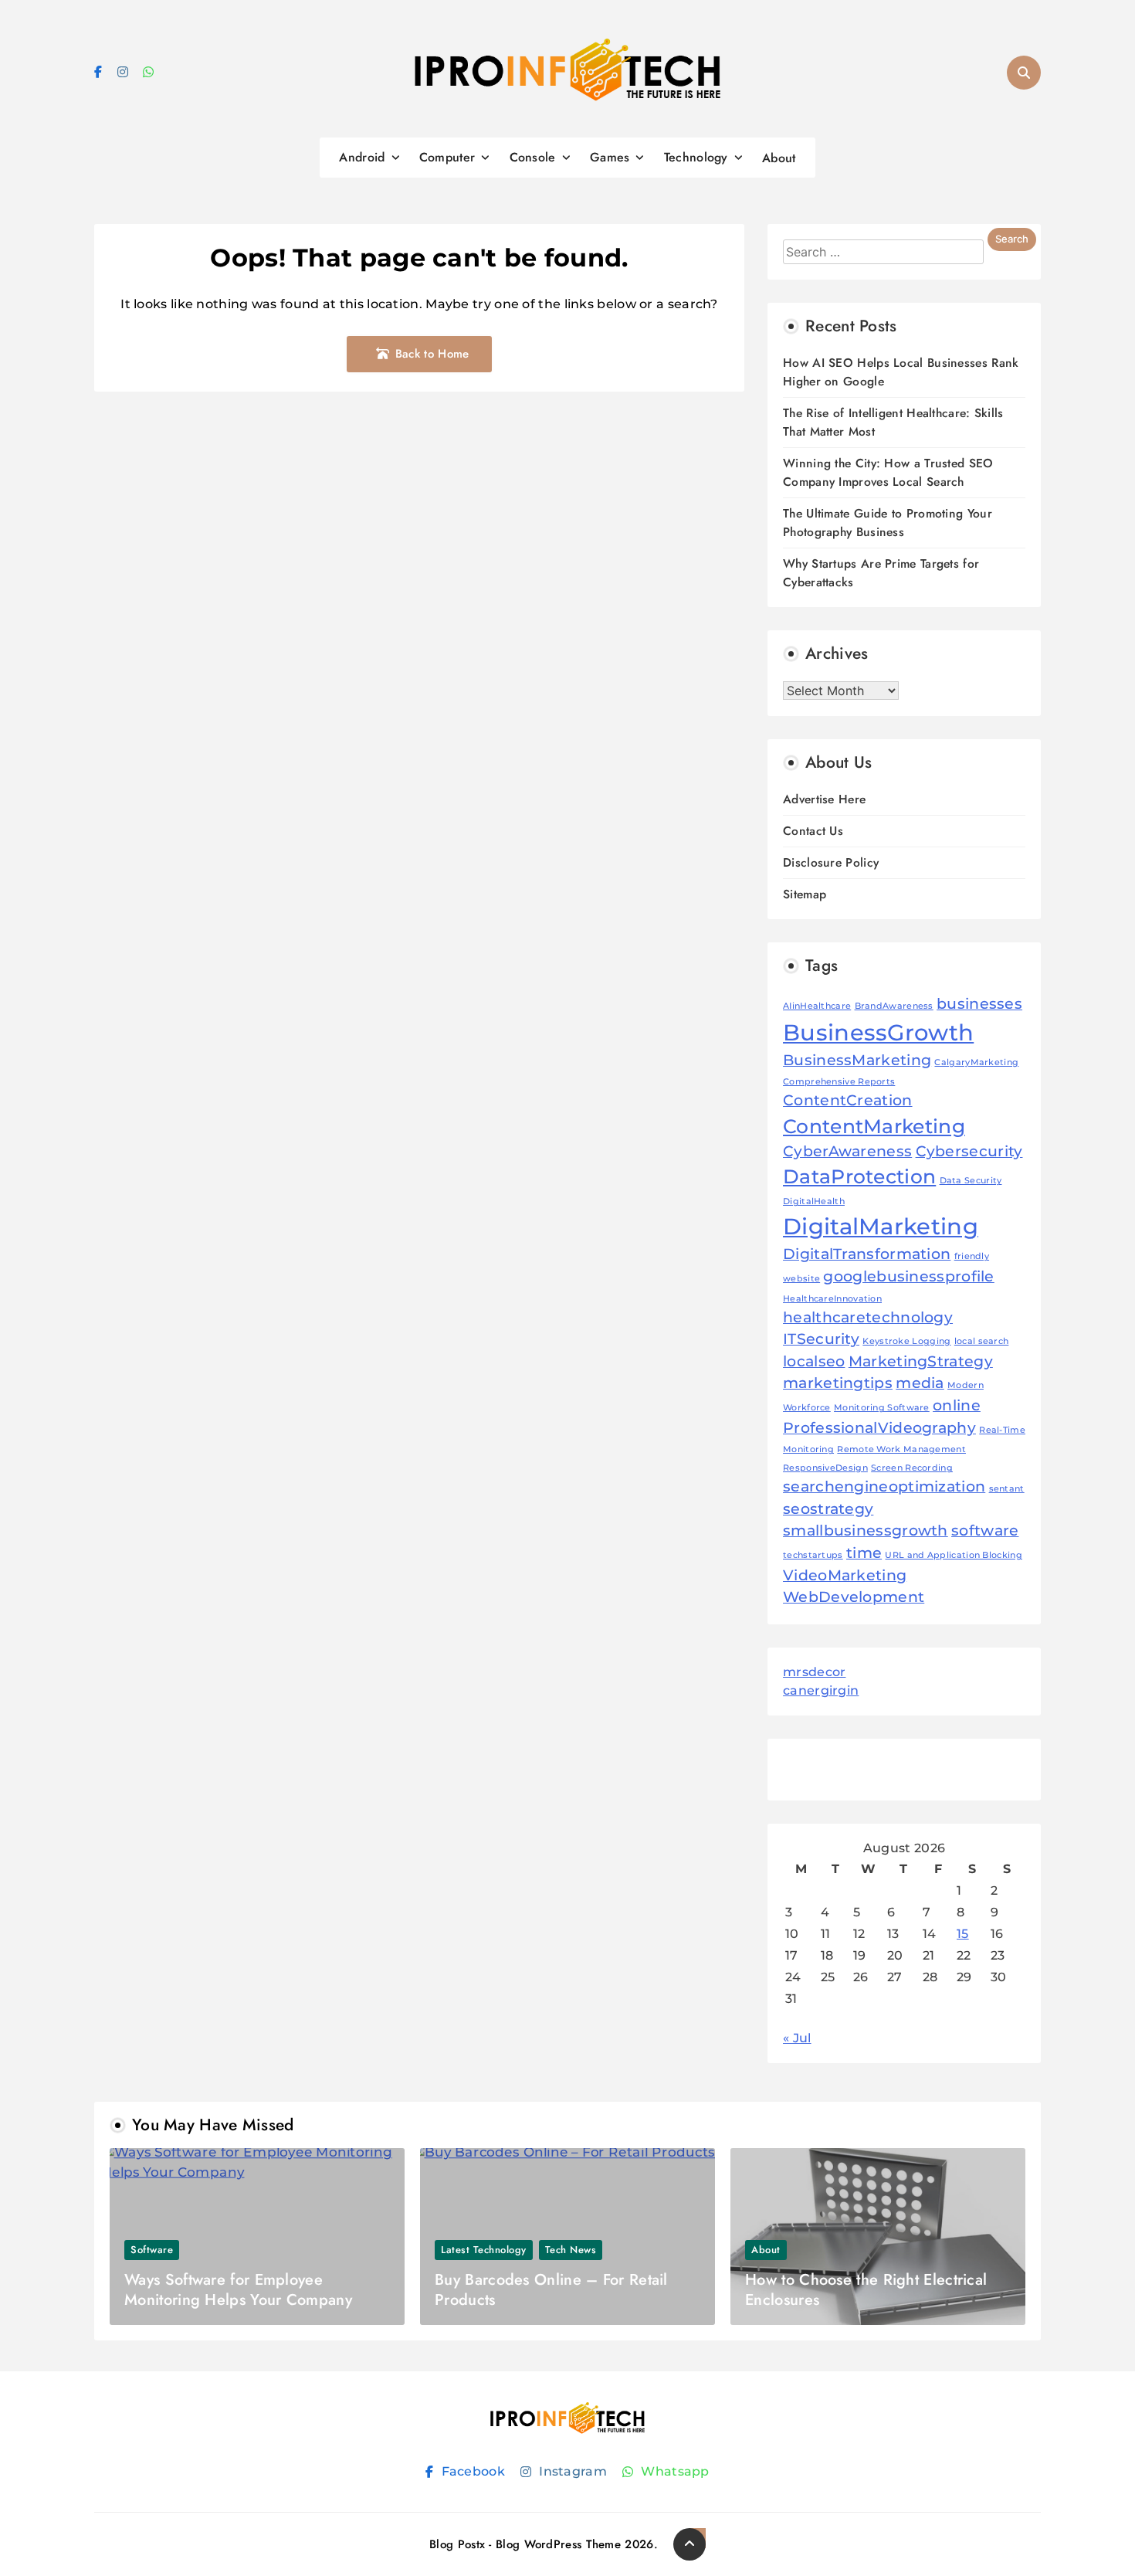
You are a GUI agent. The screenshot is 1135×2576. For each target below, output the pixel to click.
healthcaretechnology (868, 1317)
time (864, 1553)
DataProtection (859, 1176)
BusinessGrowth (878, 1032)
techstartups (813, 1555)
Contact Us (813, 831)
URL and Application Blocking (953, 1555)
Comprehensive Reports (839, 1082)
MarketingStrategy (921, 1361)
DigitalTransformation (867, 1254)
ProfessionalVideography (879, 1428)
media (920, 1383)
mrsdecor (814, 1672)
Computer (447, 157)
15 (963, 1934)
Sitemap (805, 894)
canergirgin (821, 1690)
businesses (979, 1004)
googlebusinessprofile (908, 1276)
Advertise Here (824, 799)
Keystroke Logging (906, 1341)
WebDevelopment (854, 1597)
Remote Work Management (901, 1449)
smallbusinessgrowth (866, 1531)
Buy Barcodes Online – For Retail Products (551, 2290)
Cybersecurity (969, 1151)
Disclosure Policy (831, 862)
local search (982, 1341)
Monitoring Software (882, 1408)
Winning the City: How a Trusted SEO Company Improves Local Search (888, 472)
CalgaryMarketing (976, 1062)
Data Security (971, 1181)
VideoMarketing (845, 1575)
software (985, 1531)
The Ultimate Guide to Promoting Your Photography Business (888, 523)
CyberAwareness (847, 1151)
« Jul (797, 2038)
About (779, 158)
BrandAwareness (894, 1006)
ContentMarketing (874, 1126)
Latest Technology (484, 2250)
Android (362, 157)
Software (152, 2250)
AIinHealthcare (817, 1006)
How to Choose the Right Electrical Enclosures (866, 2290)
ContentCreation (848, 1100)
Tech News (571, 2250)
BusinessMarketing (857, 1060)
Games (610, 157)
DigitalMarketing (881, 1226)
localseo (814, 1361)
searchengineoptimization (884, 1487)
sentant (1007, 1489)
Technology (696, 157)
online (957, 1405)
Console (533, 157)
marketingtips (838, 1383)
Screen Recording (912, 1468)
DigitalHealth (814, 1201)
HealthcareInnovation (832, 1299)
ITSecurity (821, 1339)
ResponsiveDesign (825, 1468)
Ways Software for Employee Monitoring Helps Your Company (238, 2290)
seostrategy (828, 1509)
